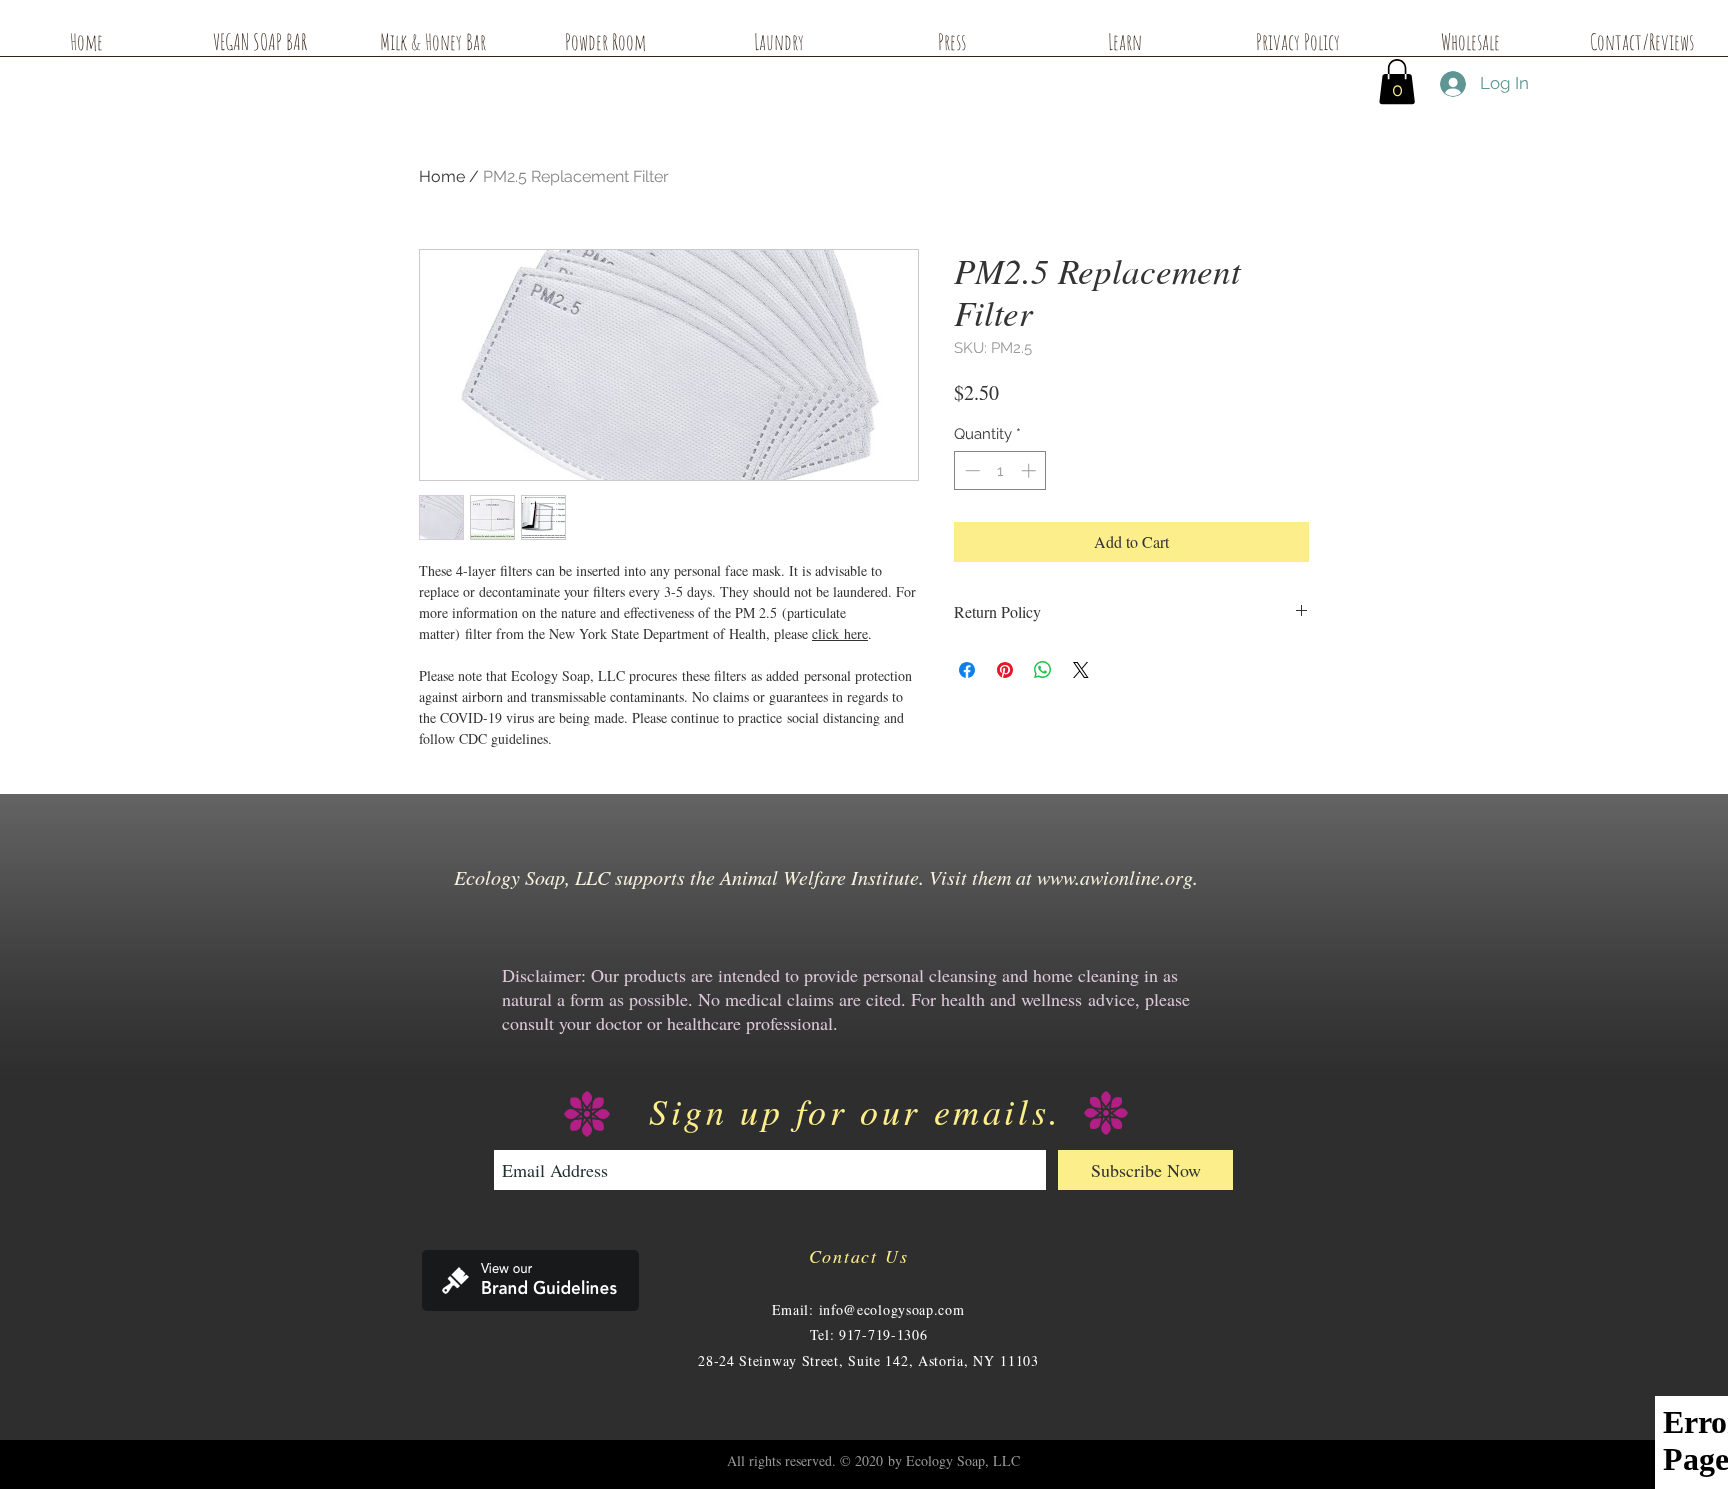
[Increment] (1030, 470)
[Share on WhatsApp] (1043, 670)
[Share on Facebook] (967, 670)
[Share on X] (1081, 670)
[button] (1397, 81)
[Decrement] (970, 470)
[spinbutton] (1000, 470)
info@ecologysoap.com (892, 1309)
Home (442, 176)
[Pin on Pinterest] (1005, 670)
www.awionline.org (1115, 877)
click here (840, 633)
